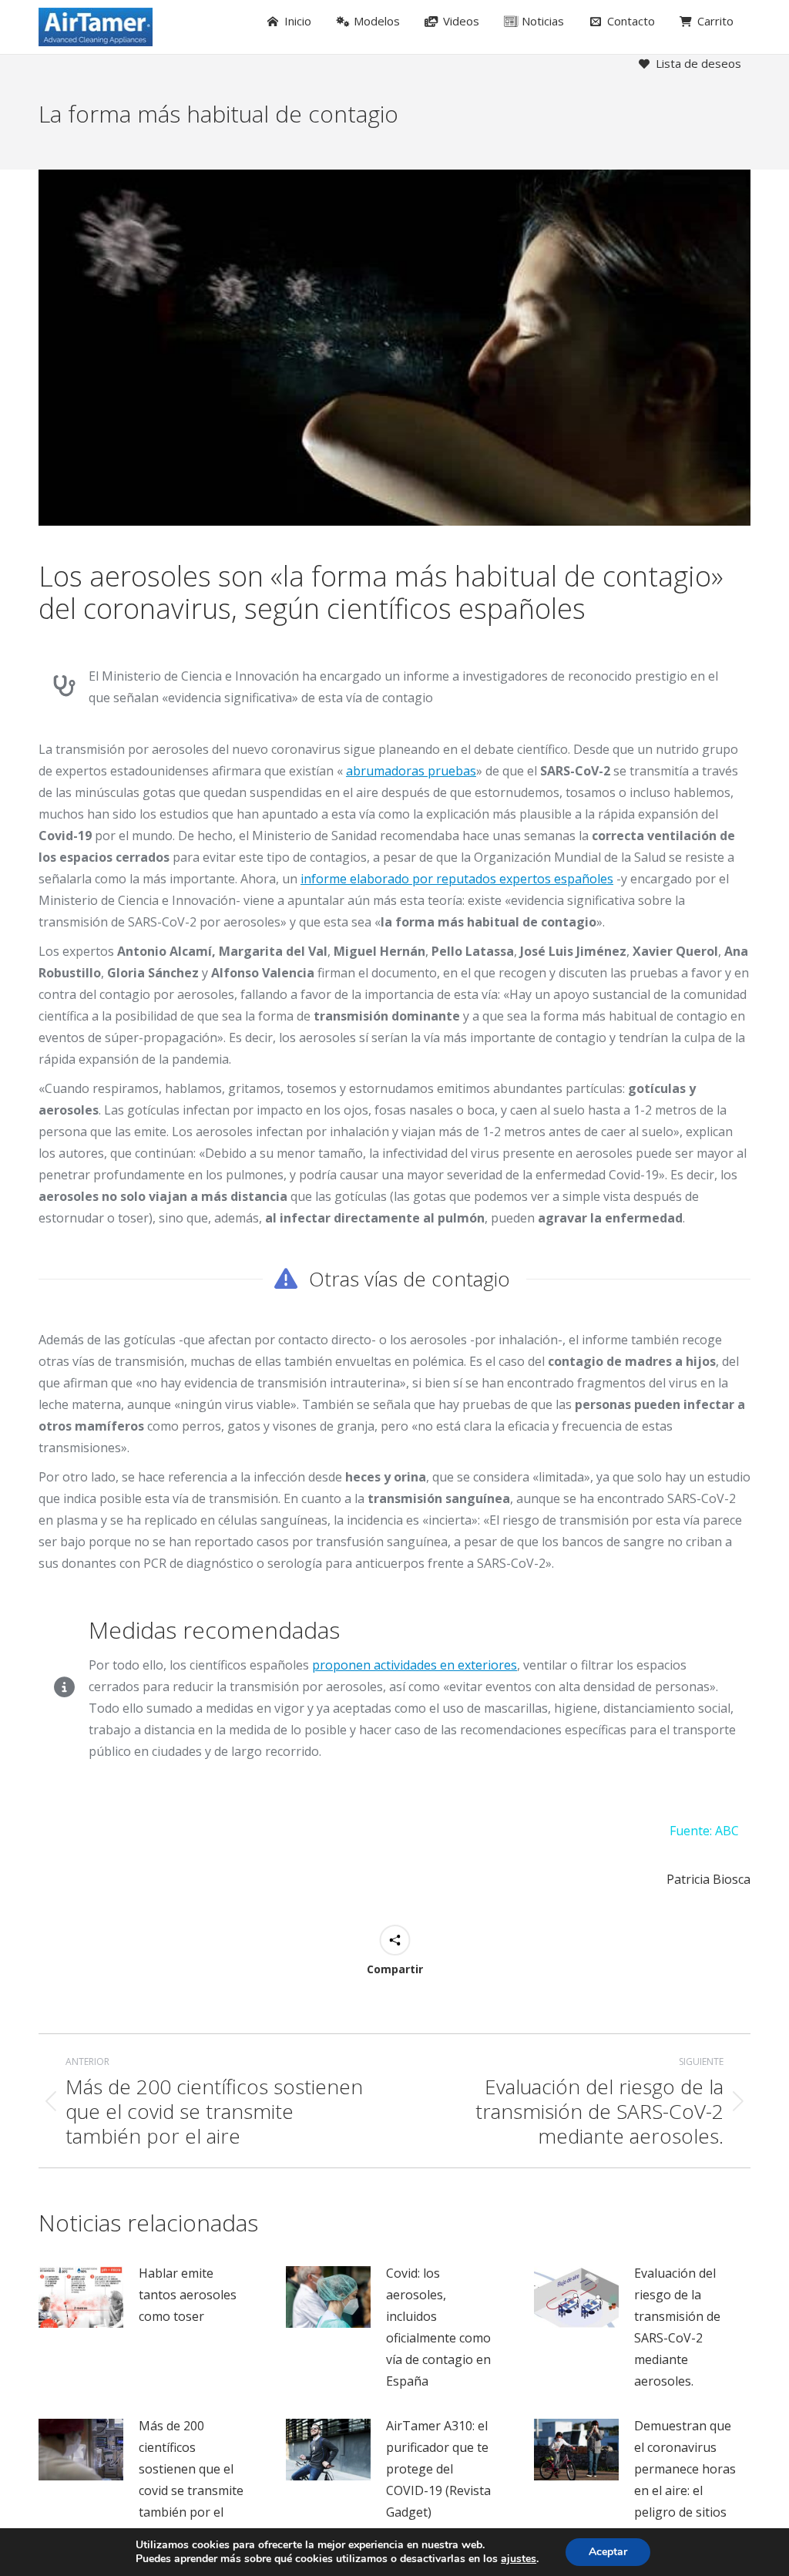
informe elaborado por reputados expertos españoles (457, 879)
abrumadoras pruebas (411, 771)
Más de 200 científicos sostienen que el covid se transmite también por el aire (191, 2480)
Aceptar (608, 2552)
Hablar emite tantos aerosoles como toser (188, 2295)
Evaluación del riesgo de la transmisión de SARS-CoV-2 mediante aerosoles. (677, 2327)
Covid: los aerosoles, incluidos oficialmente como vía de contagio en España (438, 2327)
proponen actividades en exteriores (415, 1665)
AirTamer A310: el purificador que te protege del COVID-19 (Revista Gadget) (438, 2469)
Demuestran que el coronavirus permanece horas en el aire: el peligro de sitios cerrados (685, 2480)
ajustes (519, 2559)
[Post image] (81, 2297)
